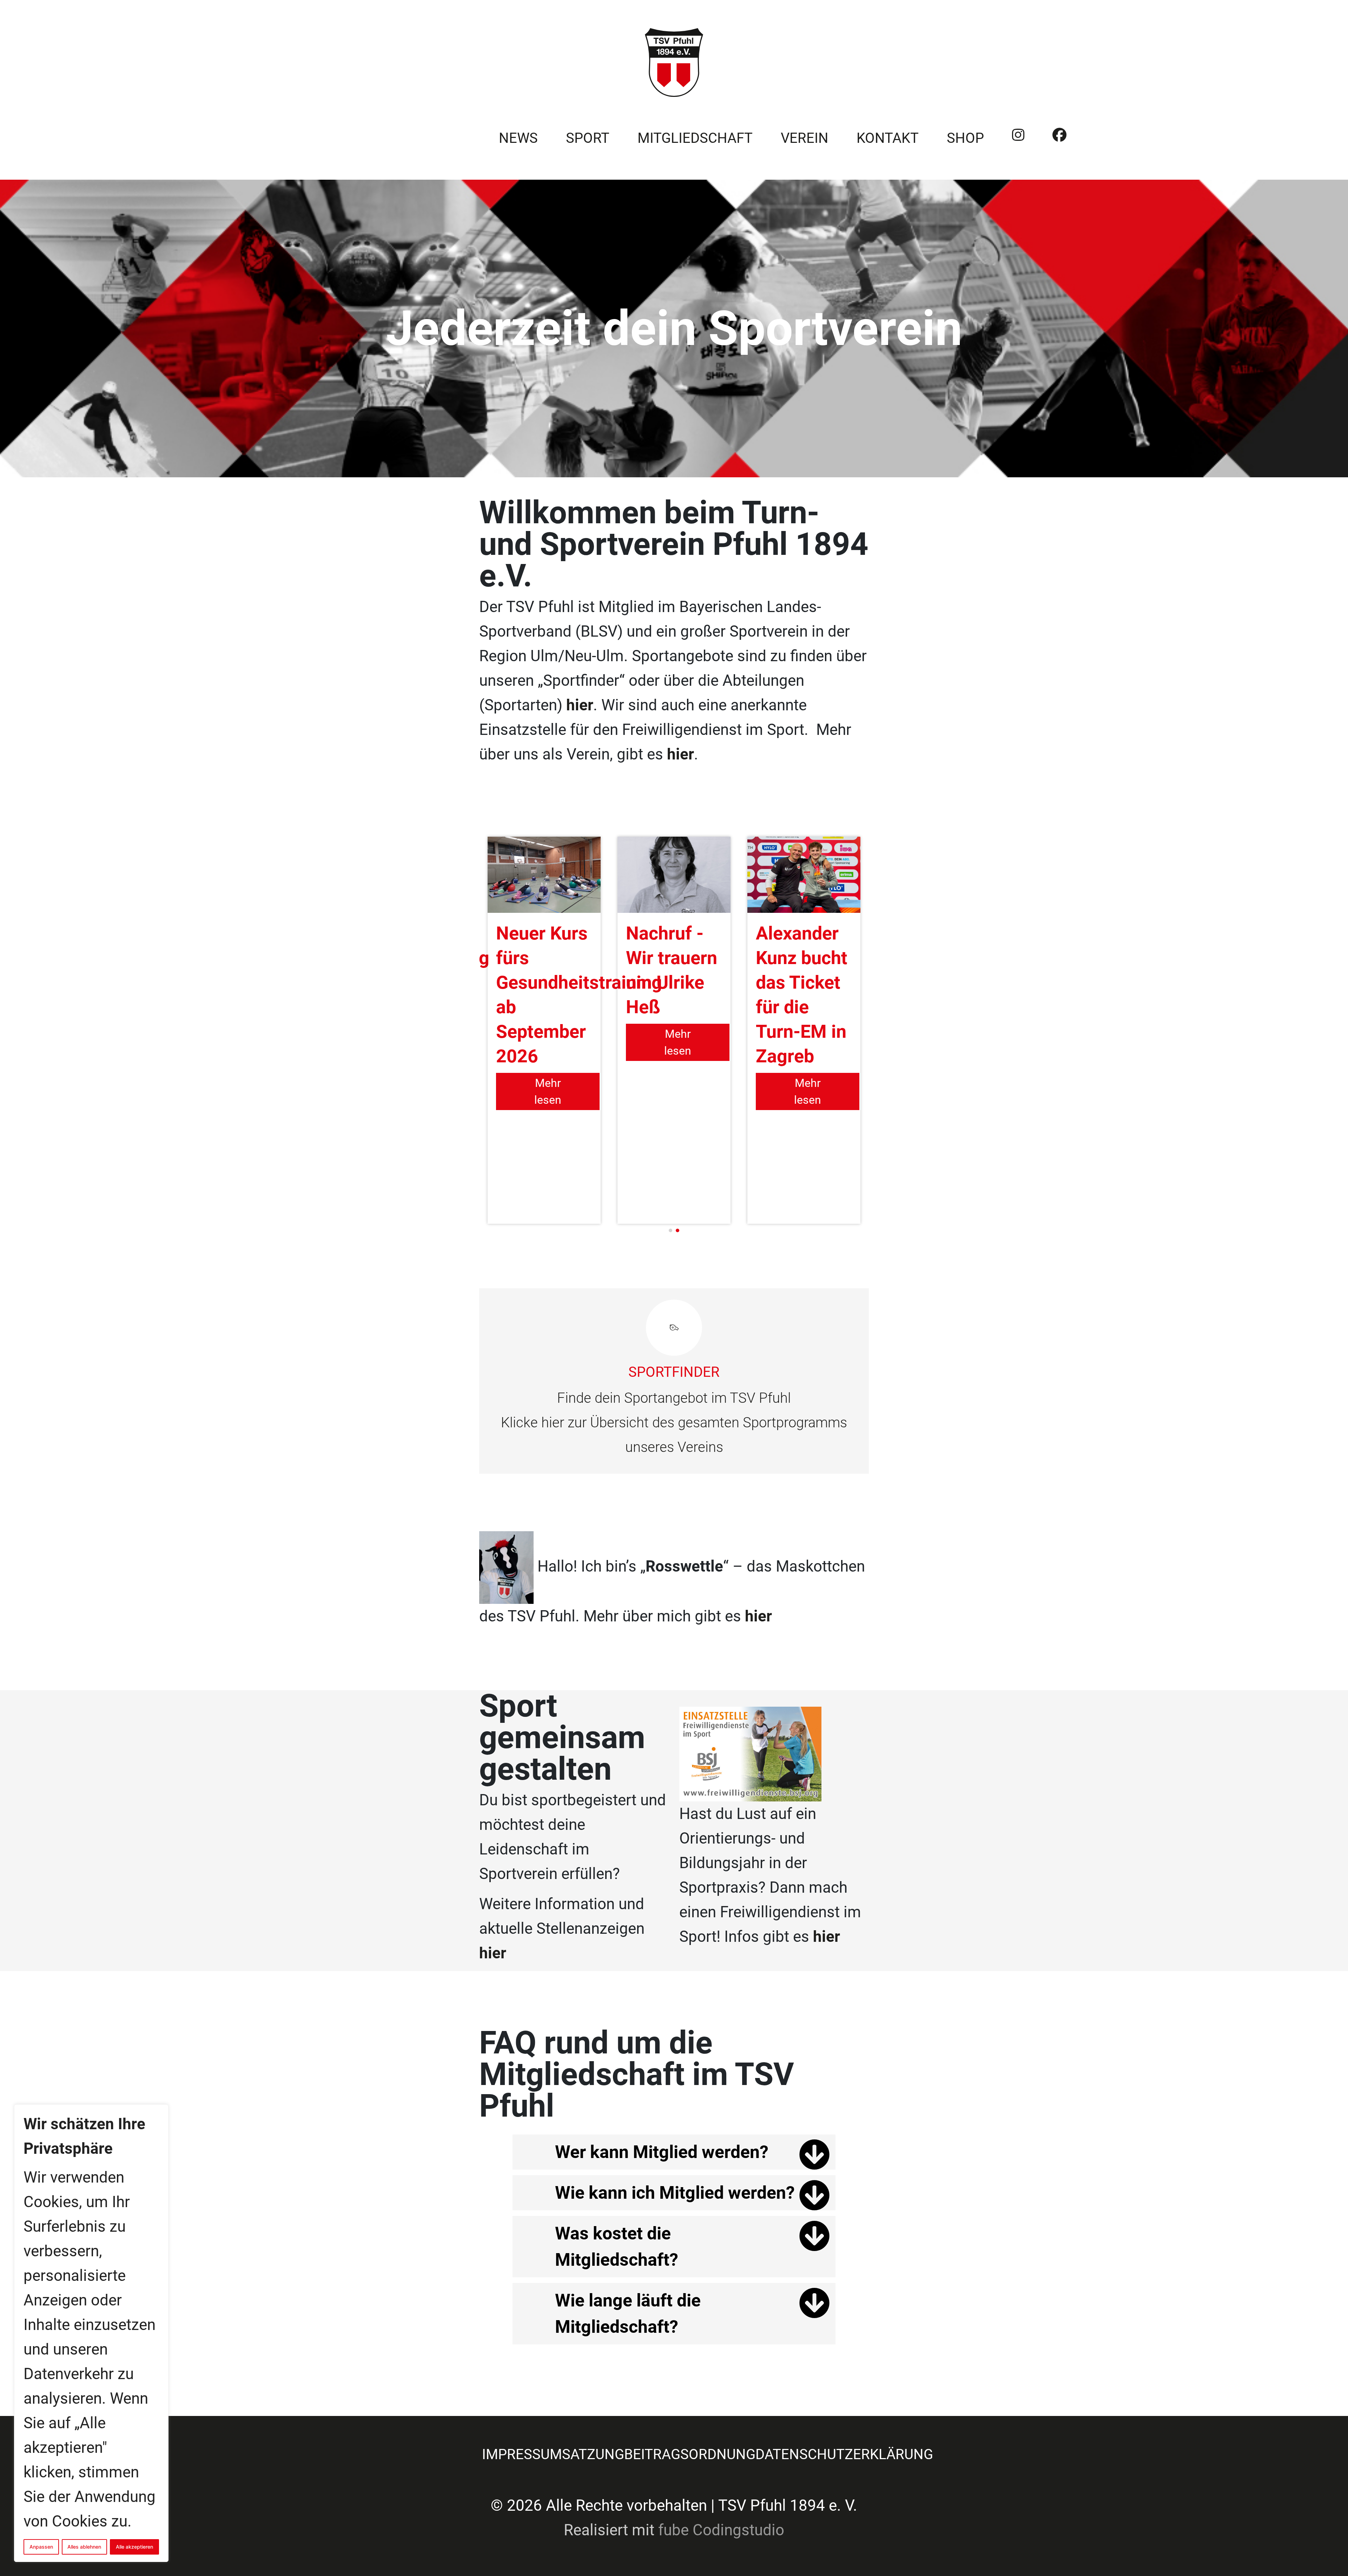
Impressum (522, 2454)
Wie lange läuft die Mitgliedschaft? (628, 2314)
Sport (588, 138)
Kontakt (888, 138)
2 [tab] (678, 1230)
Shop (965, 138)
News (518, 138)
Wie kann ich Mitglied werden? (675, 2193)
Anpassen (41, 2547)
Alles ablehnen (84, 2547)
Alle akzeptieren (134, 2547)
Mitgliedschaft (695, 138)
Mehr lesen (548, 1091)
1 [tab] (670, 1230)
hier (680, 754)
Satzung (593, 2454)
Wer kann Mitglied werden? (662, 2152)
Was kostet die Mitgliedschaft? (617, 2247)
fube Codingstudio (721, 2530)
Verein (805, 138)
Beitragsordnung (690, 2454)
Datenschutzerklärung (844, 2454)
